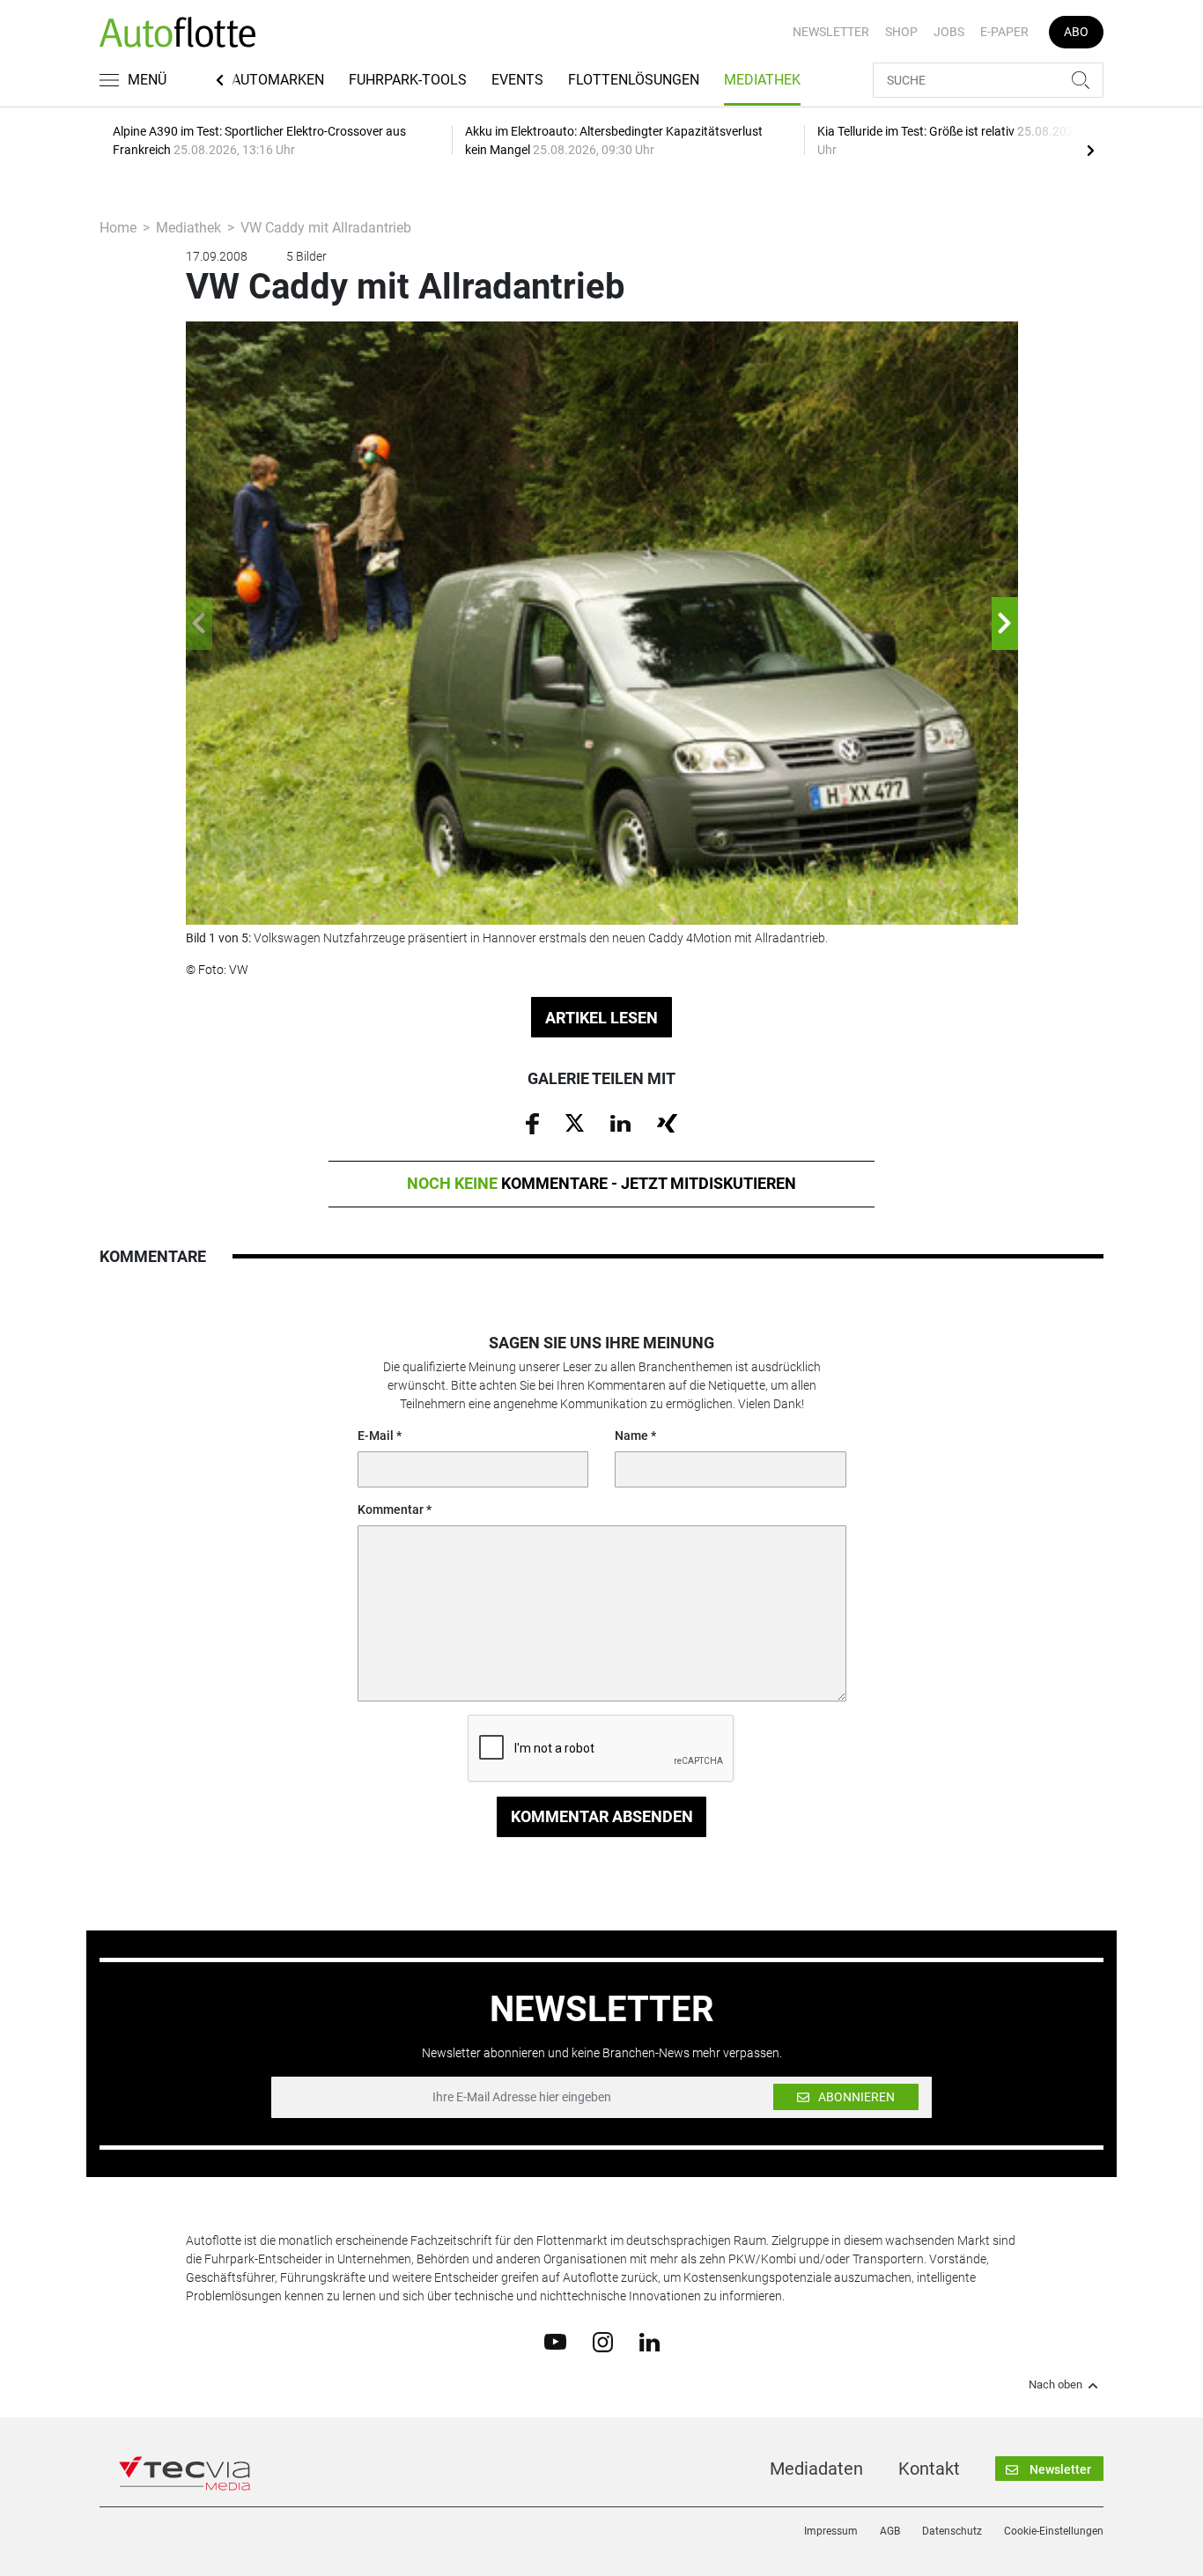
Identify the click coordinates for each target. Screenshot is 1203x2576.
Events (517, 80)
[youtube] (555, 2341)
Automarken (278, 80)
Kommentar (391, 1509)
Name (631, 1436)
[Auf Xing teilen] (667, 1122)
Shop (901, 32)
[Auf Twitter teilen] (575, 1122)
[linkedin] (649, 2341)
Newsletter (831, 32)
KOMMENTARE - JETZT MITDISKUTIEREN (601, 1183)
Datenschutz (952, 2531)
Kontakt (929, 2469)
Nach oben (1055, 2385)
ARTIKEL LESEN (601, 1018)
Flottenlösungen (634, 80)
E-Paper (1004, 32)
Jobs (949, 32)
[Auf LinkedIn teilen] (620, 1122)
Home (118, 228)
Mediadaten (816, 2469)
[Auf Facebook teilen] (532, 1123)
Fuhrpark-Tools (408, 80)
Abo (1076, 32)
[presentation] (1090, 150)
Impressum (831, 2531)
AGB (890, 2531)
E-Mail (376, 1436)
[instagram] (603, 2341)
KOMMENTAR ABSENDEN (602, 1816)
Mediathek (762, 80)
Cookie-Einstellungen (1054, 2531)
